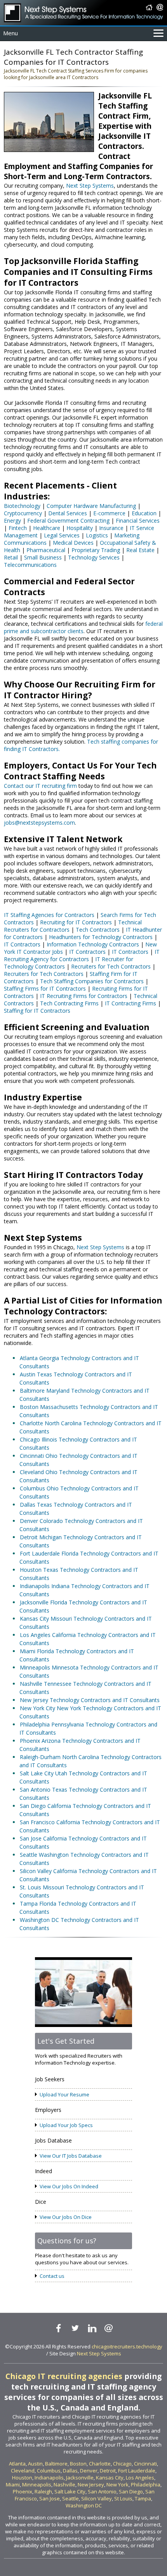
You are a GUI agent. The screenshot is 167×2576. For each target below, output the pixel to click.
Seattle (70, 2498)
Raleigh (43, 2491)
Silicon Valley (97, 2498)
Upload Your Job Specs (66, 2125)
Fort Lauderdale (137, 2471)
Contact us (52, 2276)
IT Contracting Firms (130, 1003)
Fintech (18, 528)
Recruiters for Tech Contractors (111, 966)
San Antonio (102, 2491)
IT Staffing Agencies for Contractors (49, 915)
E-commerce (109, 513)
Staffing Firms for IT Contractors (45, 988)
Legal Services (62, 535)
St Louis (123, 2498)
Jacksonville (80, 2478)
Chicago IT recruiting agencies (64, 2376)
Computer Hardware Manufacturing (91, 506)
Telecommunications (30, 565)
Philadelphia (146, 2484)
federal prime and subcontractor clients (83, 627)
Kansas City (110, 2478)
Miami (13, 2484)
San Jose (50, 2498)
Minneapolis (37, 2484)
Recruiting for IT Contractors (76, 922)
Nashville (64, 2484)
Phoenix (23, 2491)
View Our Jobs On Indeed (69, 2186)
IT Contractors (22, 944)
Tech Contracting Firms (69, 1003)
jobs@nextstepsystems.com (39, 823)
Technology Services (94, 557)
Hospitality (80, 528)
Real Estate (140, 550)
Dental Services (68, 513)
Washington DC (84, 2505)
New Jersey (91, 2484)
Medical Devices (73, 543)
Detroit (108, 2471)
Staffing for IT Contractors (37, 1011)
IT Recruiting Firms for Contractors (84, 996)
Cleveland (23, 2471)
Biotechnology (22, 506)
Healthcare (47, 528)
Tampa (143, 2498)
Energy (12, 521)
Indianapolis (49, 2478)
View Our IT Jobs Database (71, 2156)
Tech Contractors (98, 930)
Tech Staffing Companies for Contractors (92, 981)
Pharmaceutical (46, 550)
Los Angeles (140, 2478)
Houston (22, 2478)
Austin (35, 2464)
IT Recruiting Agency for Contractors (82, 955)
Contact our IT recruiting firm (40, 786)
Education (144, 513)
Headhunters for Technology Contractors (101, 937)
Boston (78, 2464)
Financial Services (138, 521)
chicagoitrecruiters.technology (127, 2346)
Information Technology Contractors (93, 944)
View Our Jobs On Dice (66, 2217)
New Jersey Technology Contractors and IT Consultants (90, 1700)
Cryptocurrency (23, 513)
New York (117, 2484)
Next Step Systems (90, 186)
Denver (89, 2471)
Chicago (122, 2464)
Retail (11, 557)
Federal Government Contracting (68, 521)
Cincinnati (145, 2464)
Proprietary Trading (96, 550)
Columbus (49, 2471)
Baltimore (56, 2464)
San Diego (131, 2491)
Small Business (43, 557)
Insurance (111, 528)
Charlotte (100, 2464)
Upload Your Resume (64, 2094)
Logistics (97, 535)
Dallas (70, 2471)
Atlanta (17, 2464)
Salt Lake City (70, 2491)
